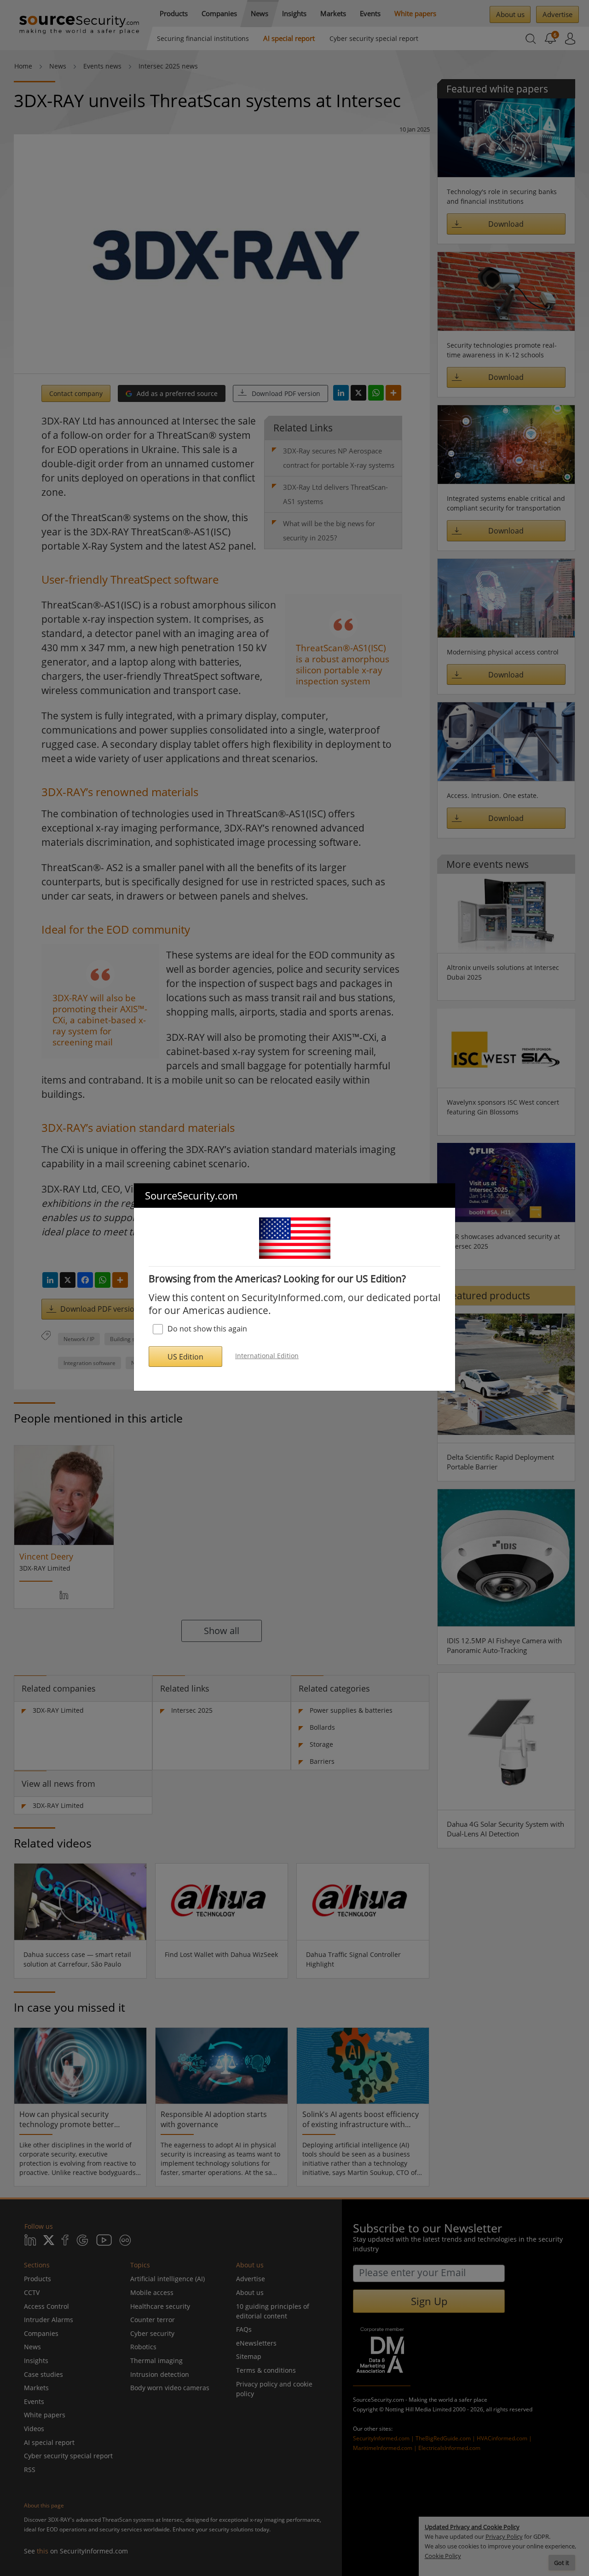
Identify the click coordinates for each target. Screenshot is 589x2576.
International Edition (267, 1356)
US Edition (185, 1357)
